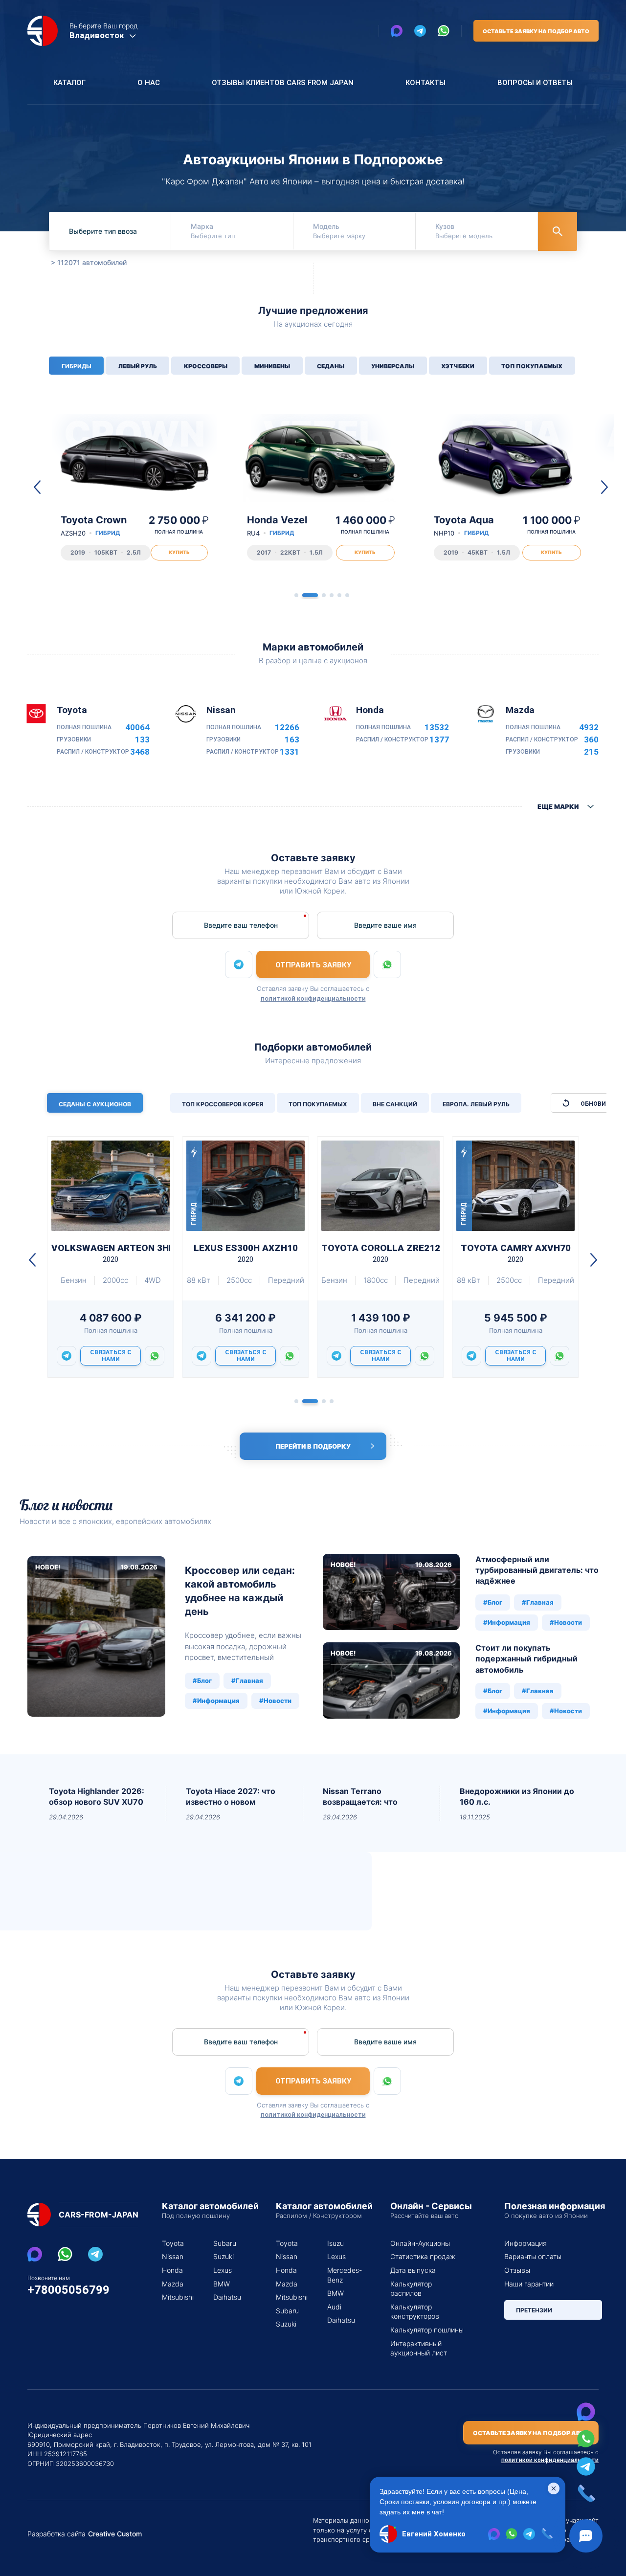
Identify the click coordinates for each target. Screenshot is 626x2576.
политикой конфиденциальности (313, 998)
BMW (222, 2284)
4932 (589, 728)
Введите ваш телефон (241, 925)
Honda (172, 2270)
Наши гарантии (529, 2284)
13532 (437, 728)
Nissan (173, 2256)
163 (292, 740)
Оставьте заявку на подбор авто (536, 31)
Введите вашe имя (385, 925)
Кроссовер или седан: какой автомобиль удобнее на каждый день (240, 1591)
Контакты (425, 83)
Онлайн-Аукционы (420, 2243)
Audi (334, 2307)
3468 (140, 752)
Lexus (223, 2270)
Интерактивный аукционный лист (419, 2348)
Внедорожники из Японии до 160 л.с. (517, 1796)
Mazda (173, 2284)
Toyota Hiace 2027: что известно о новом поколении (231, 1797)
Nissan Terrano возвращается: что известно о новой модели (360, 1797)
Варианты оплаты (533, 2256)
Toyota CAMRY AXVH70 (516, 1253)
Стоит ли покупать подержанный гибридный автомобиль (526, 1659)
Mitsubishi (176, 2297)
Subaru (225, 2243)
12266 (287, 728)
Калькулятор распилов (411, 2289)
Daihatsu (227, 2297)
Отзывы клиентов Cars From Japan (283, 83)
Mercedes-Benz (341, 2275)
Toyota (173, 2243)
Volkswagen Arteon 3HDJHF (111, 1253)
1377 (439, 740)
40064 (137, 728)
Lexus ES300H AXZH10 (246, 1253)
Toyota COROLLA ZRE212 (380, 1253)
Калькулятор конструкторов (415, 2312)
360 (591, 740)
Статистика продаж (423, 2256)
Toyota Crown (94, 526)
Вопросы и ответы (535, 83)
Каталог (69, 83)
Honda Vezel (277, 526)
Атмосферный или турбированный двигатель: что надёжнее (537, 1570)
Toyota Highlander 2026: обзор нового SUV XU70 (97, 1796)
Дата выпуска (413, 2270)
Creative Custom (115, 2534)
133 (142, 740)
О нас (149, 83)
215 (591, 752)
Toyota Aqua (464, 526)
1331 (290, 752)
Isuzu (335, 2243)
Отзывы (517, 2270)
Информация (525, 2243)
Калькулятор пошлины (427, 2330)
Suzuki (224, 2256)
